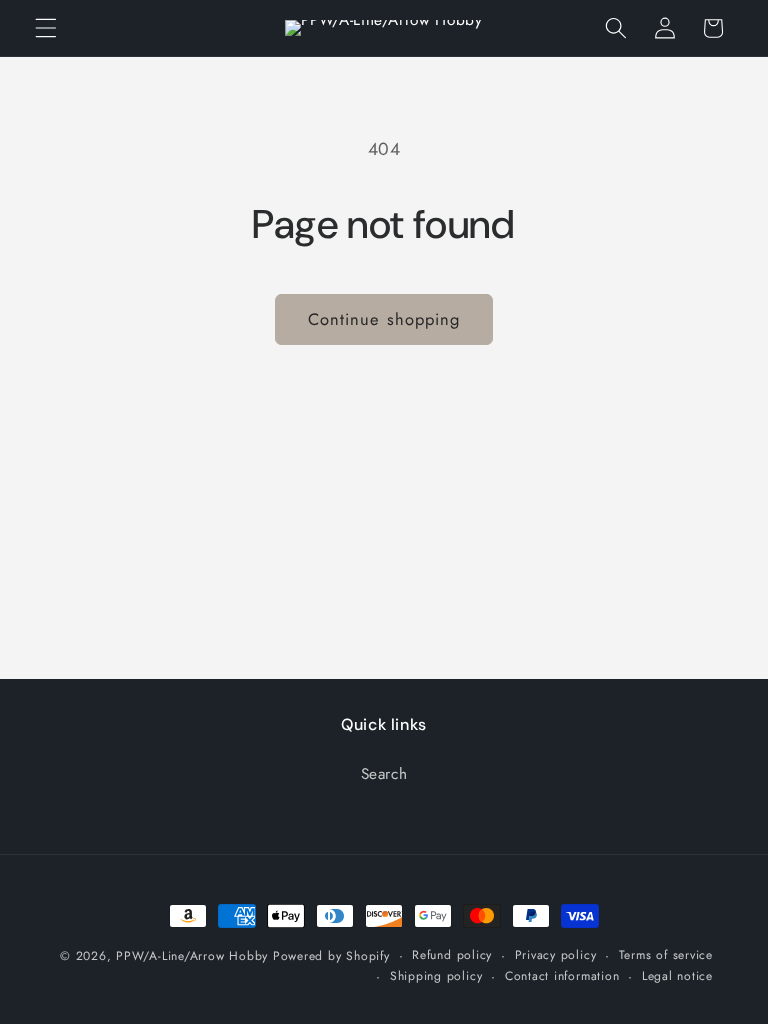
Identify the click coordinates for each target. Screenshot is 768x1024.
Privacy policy (556, 955)
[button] (46, 28)
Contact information (562, 976)
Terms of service (666, 955)
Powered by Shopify (331, 956)
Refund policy (452, 955)
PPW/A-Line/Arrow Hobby (192, 956)
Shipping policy (436, 976)
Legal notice (677, 976)
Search (384, 774)
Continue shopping (384, 319)
